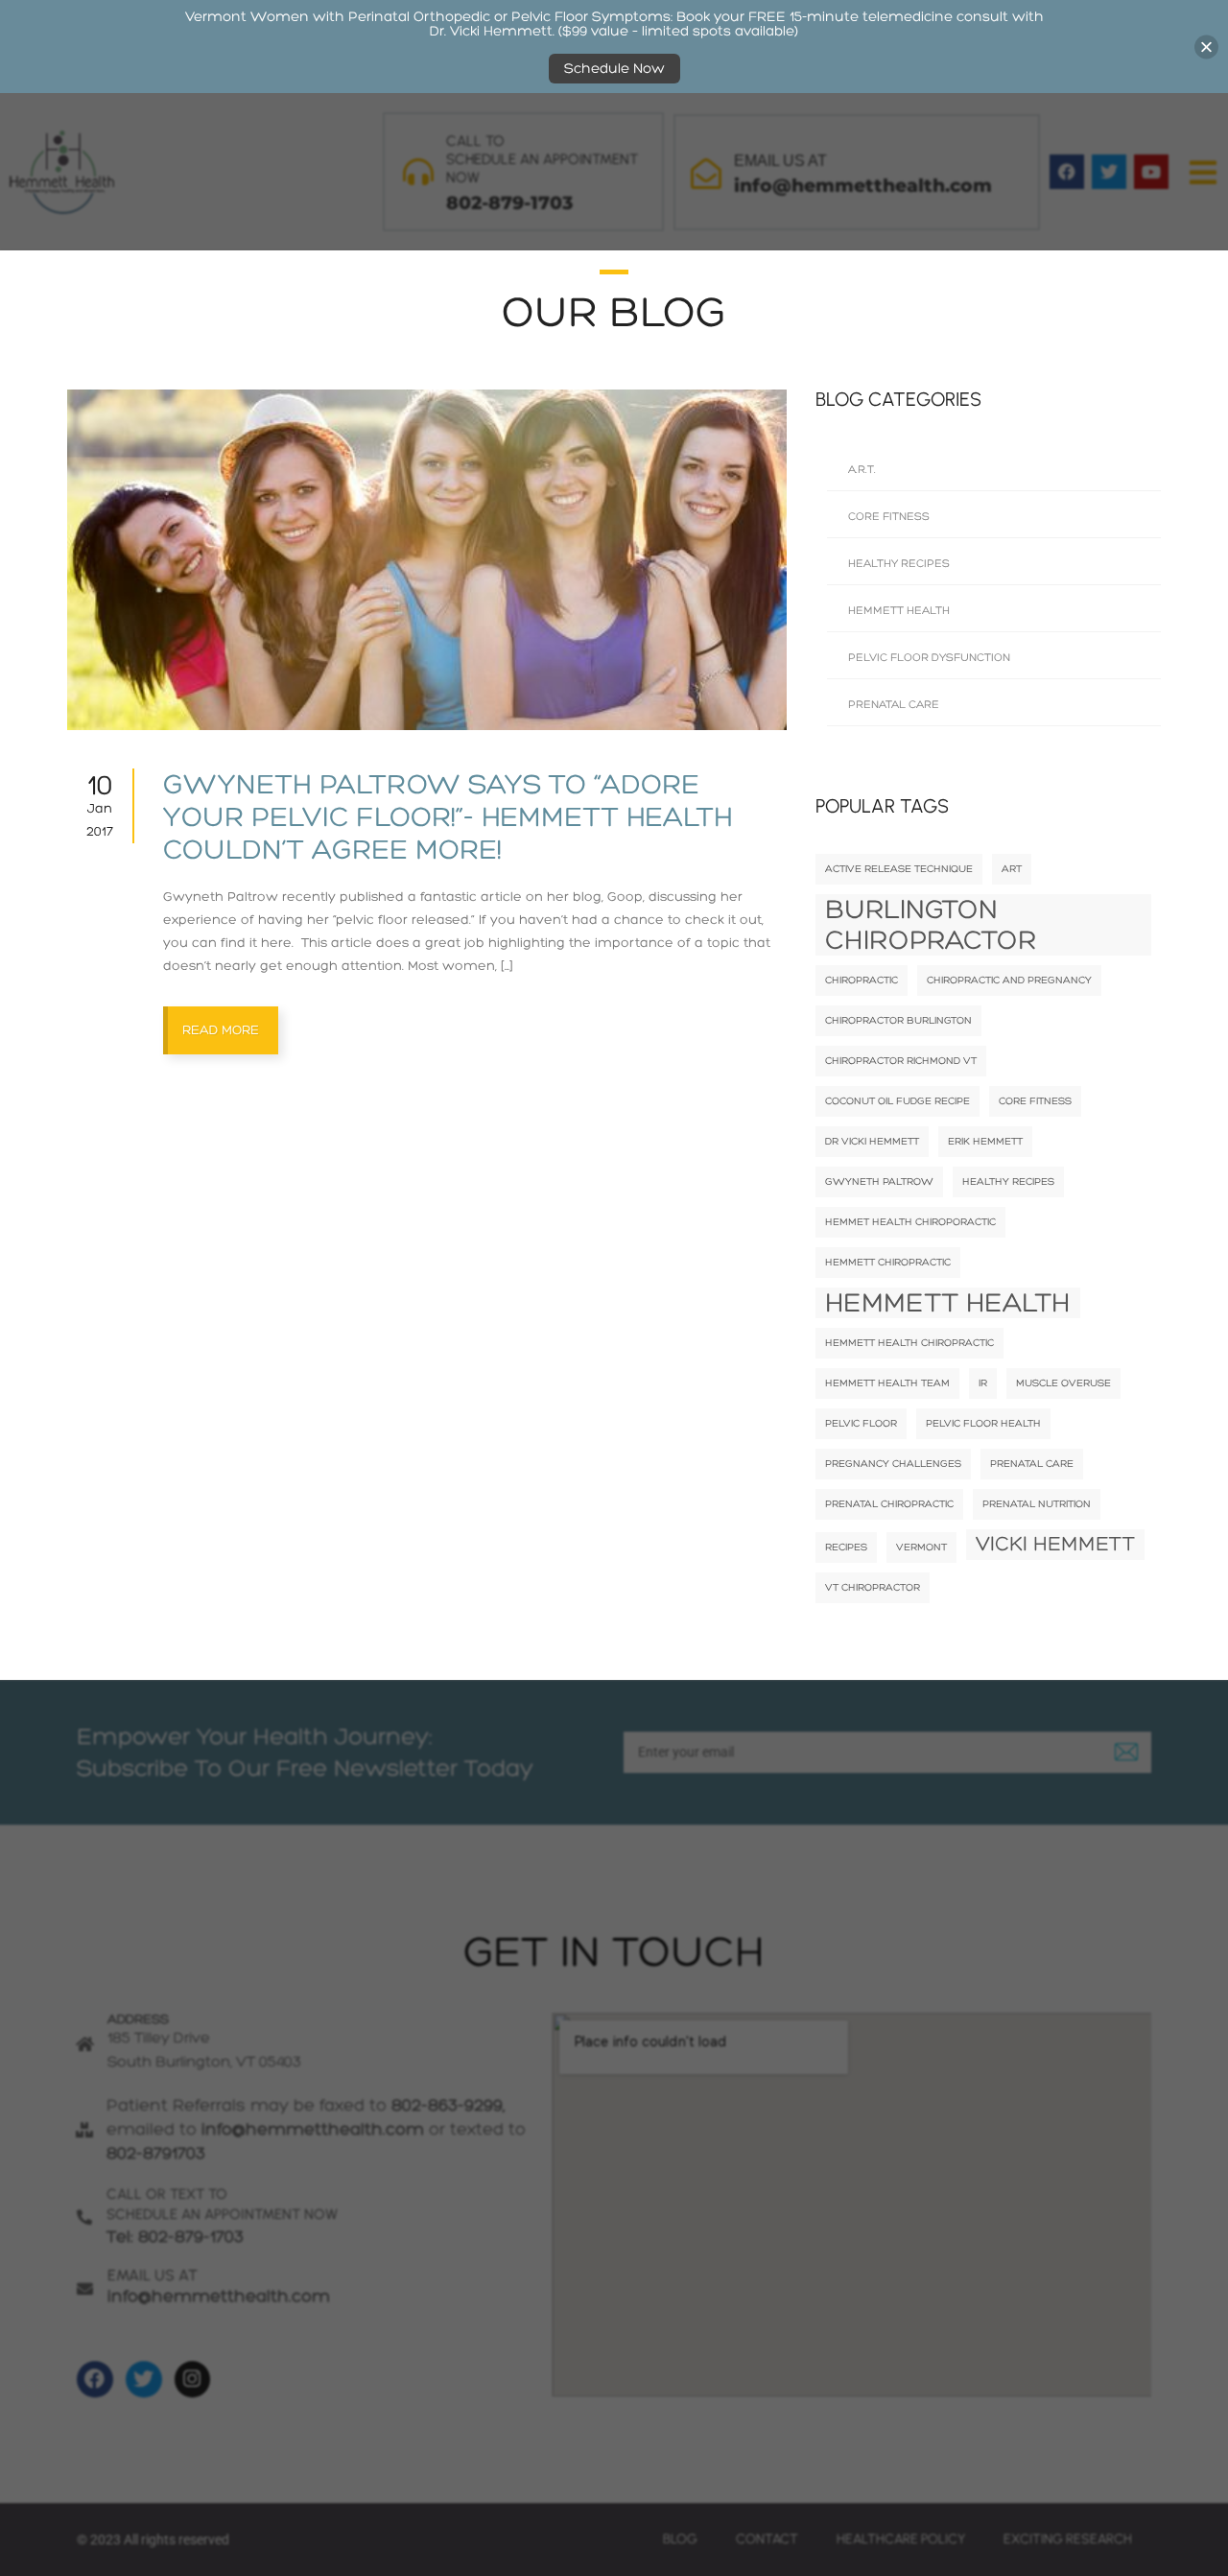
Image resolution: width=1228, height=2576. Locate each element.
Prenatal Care (894, 705)
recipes (846, 1547)
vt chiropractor (873, 1587)
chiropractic (862, 980)
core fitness (1035, 1101)
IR (983, 1383)
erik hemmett (985, 1141)
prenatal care (1032, 1464)
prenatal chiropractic (889, 1504)
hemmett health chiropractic (909, 1343)
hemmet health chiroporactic (910, 1222)
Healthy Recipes (899, 564)
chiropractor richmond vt (901, 1061)
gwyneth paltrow (879, 1182)
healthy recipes (1008, 1182)
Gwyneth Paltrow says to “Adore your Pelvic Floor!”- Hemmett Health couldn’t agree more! (448, 817)
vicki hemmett (1055, 1544)
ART (1012, 869)
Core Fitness (889, 517)
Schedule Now (614, 69)
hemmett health (948, 1303)
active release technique (899, 869)
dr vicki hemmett (872, 1141)
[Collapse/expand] (1206, 47)
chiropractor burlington (898, 1020)
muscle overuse (1063, 1383)
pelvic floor (861, 1423)
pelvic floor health (983, 1423)
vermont (921, 1547)
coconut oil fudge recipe (897, 1101)
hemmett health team (887, 1383)
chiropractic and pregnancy (1009, 980)
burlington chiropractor (931, 925)
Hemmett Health (899, 611)
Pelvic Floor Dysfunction (929, 658)
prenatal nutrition (1037, 1504)
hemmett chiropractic (888, 1262)
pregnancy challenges (893, 1464)
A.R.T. (862, 470)
